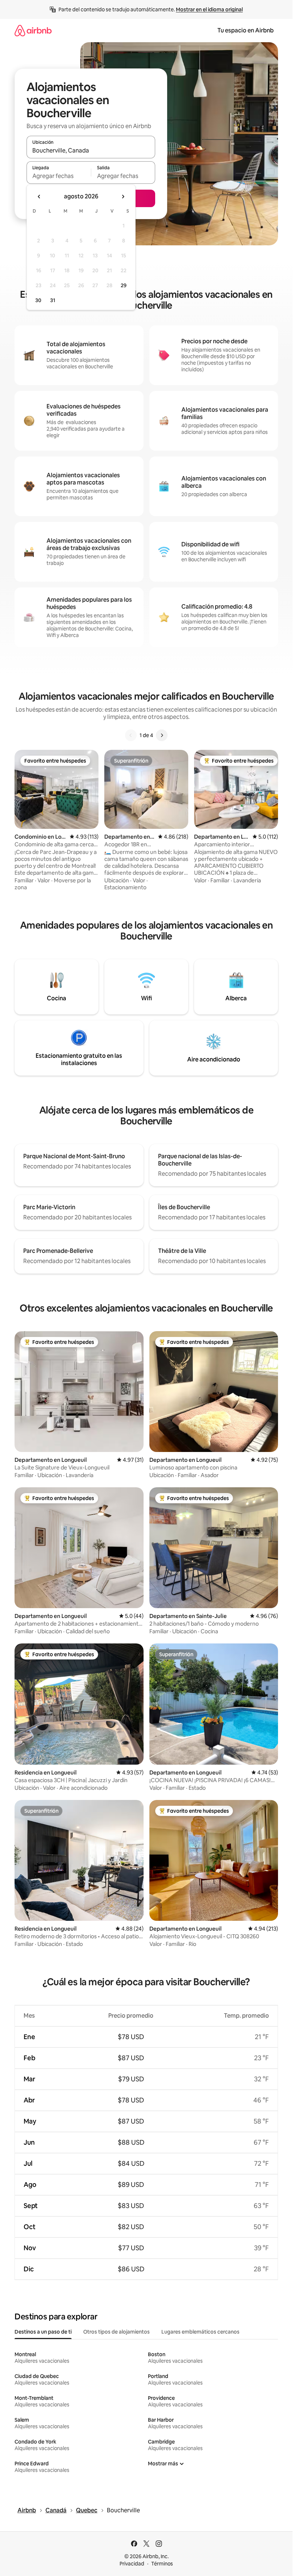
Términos (162, 2564)
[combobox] (91, 150)
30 (38, 300)
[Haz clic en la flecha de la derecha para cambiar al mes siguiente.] (123, 197)
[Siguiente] (162, 735)
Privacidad (132, 2564)
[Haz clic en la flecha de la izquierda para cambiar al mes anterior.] (39, 197)
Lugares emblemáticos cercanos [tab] (200, 2332)
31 (53, 300)
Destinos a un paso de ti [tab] (43, 2332)
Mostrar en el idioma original (209, 9)
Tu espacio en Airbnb (245, 30)
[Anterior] (131, 735)
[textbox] (59, 176)
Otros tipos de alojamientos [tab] (116, 2332)
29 (124, 285)
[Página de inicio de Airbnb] (33, 30)
